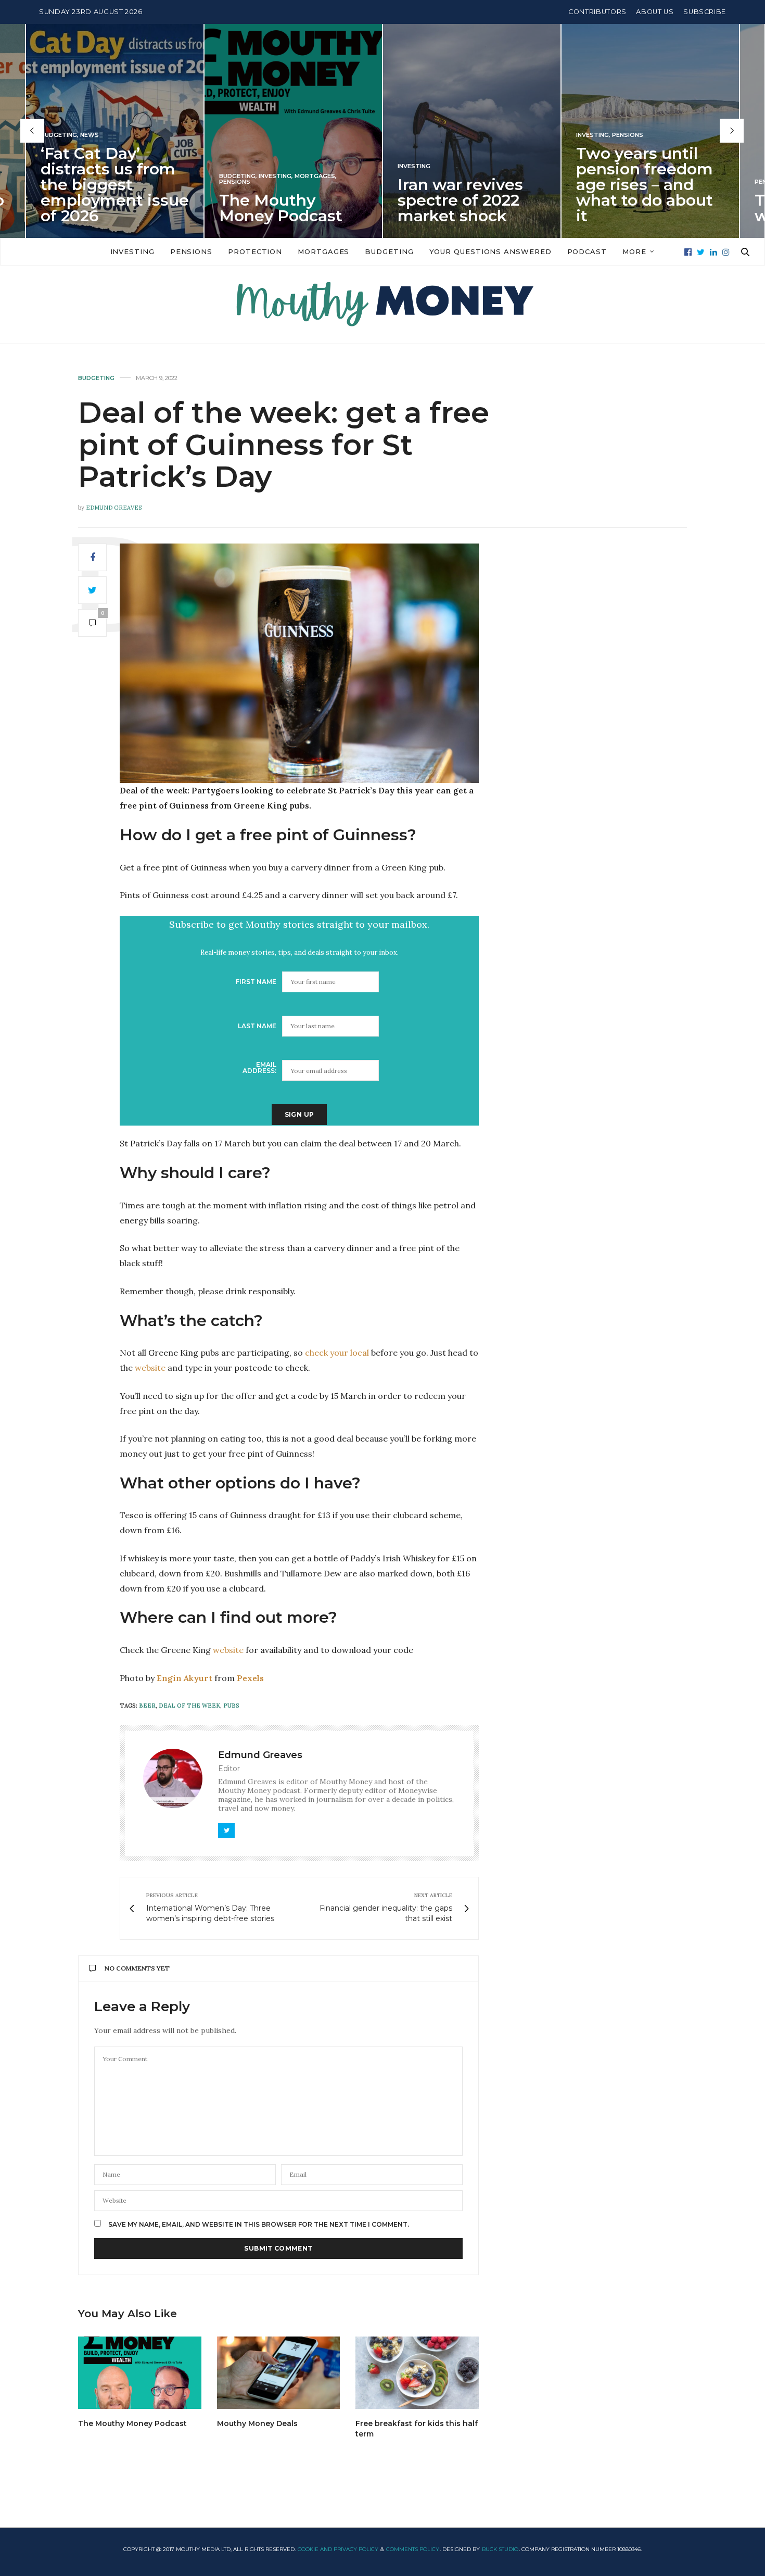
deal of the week (189, 1706)
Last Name (257, 1026)
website (150, 1368)
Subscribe (705, 12)
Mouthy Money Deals (257, 2423)
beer (147, 1706)
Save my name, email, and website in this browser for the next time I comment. (259, 2225)
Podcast (587, 251)
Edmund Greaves (114, 508)
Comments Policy (413, 2549)
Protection (255, 251)
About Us (655, 12)
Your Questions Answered (490, 251)
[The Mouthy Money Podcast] (140, 2373)
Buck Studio (500, 2549)
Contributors (597, 12)
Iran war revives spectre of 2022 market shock (443, 200)
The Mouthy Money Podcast (264, 207)
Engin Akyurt (184, 1678)
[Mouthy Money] (382, 305)
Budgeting (220, 176)
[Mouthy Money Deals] (279, 2373)
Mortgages (298, 176)
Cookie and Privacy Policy (338, 2549)
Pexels (250, 1678)
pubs (231, 1706)
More (634, 251)
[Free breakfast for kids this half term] (417, 2373)
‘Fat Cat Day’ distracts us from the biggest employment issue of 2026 (98, 184)
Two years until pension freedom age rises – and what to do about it (627, 184)
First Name (256, 982)
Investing (258, 176)
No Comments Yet (137, 1968)
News (72, 135)
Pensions (218, 181)
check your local (337, 1353)
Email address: (259, 1068)
